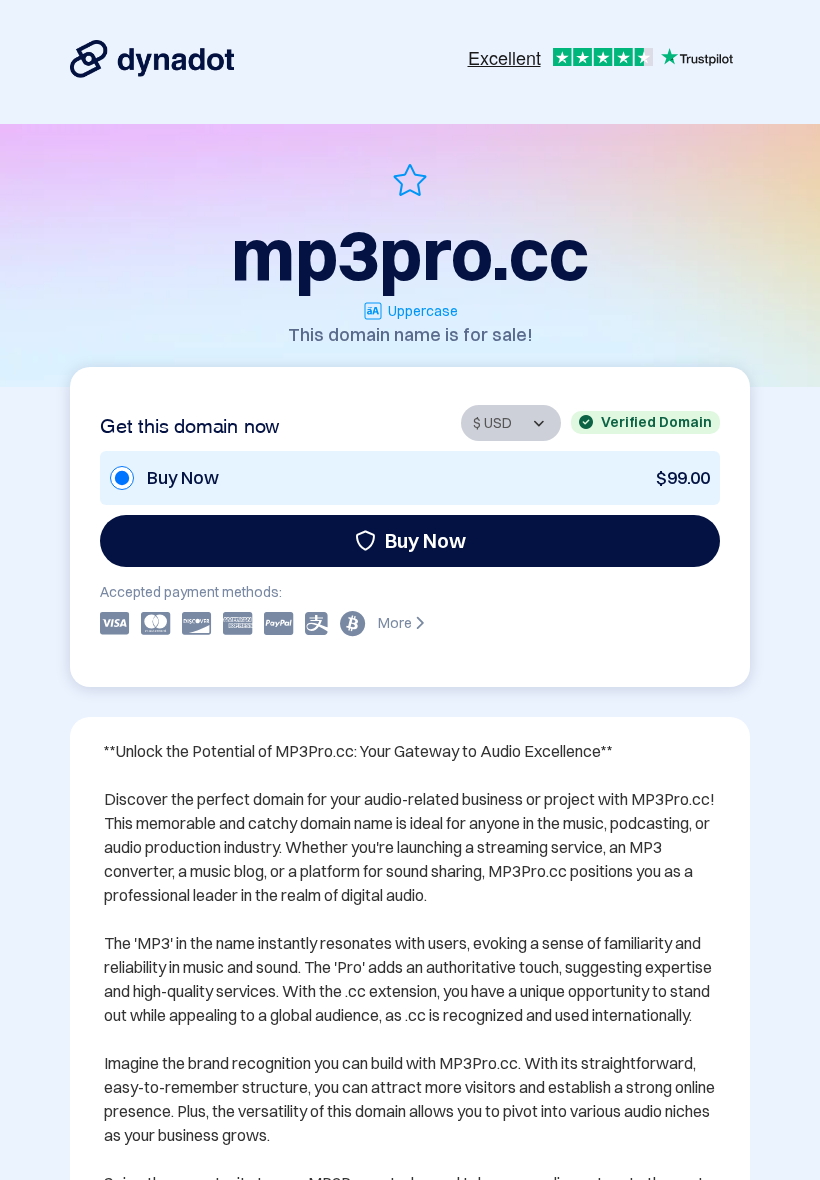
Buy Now (425, 540)
